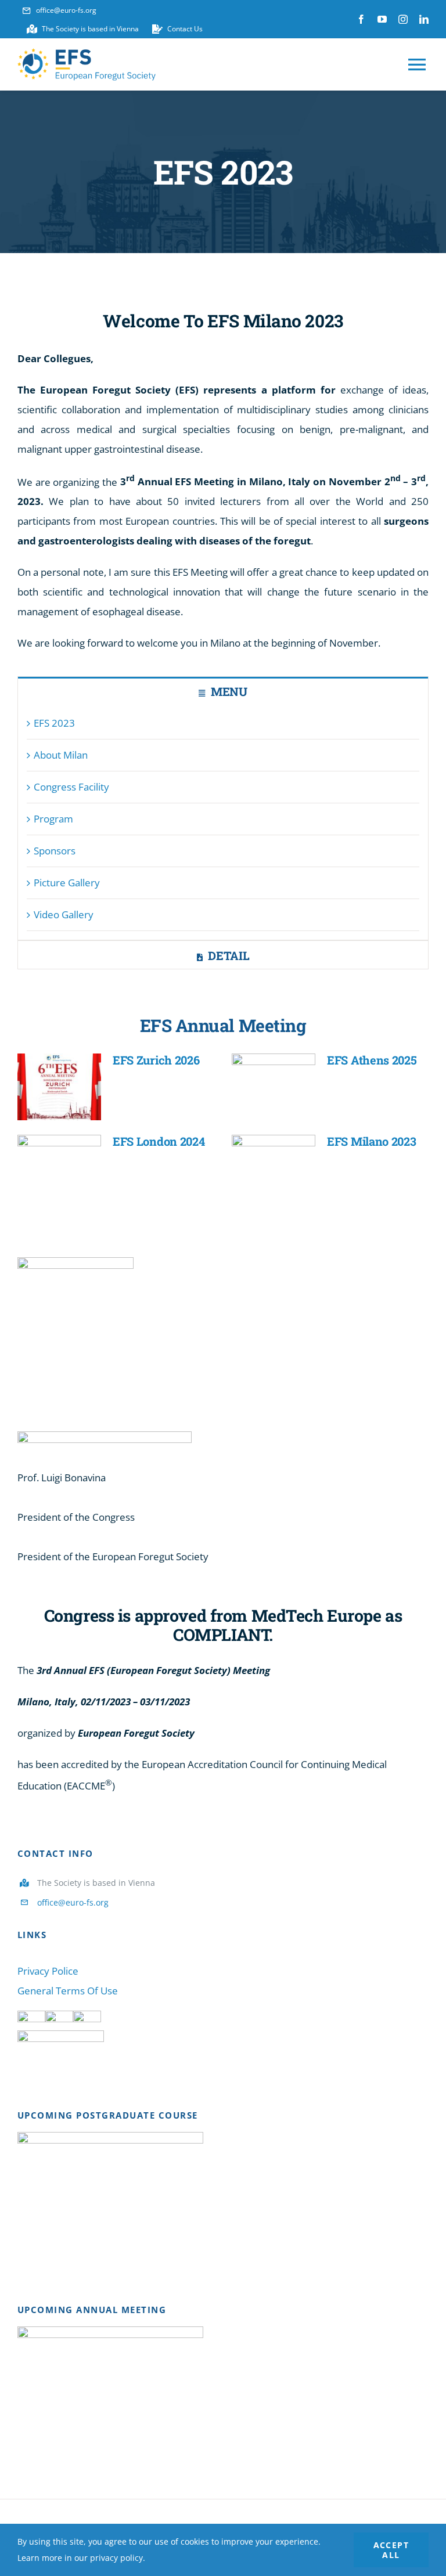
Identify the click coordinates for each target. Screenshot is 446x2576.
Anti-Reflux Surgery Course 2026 (93, 2191)
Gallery (127, 2191)
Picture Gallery (67, 883)
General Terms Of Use (68, 1991)
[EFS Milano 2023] (274, 1168)
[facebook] (361, 19)
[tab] (223, 691)
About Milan (61, 755)
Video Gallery (64, 914)
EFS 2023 (54, 723)
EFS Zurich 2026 (156, 1060)
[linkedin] (424, 19)
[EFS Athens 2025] (274, 1087)
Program (53, 819)
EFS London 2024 (159, 1141)
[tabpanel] (223, 822)
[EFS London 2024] (59, 1168)
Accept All (391, 2550)
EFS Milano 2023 (372, 1141)
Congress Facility (71, 787)
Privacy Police (48, 1971)
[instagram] (403, 19)
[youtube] (382, 19)
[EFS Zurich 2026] (59, 1087)
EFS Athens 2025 (372, 1060)
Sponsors (55, 851)
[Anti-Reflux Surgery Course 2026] (110, 2191)
